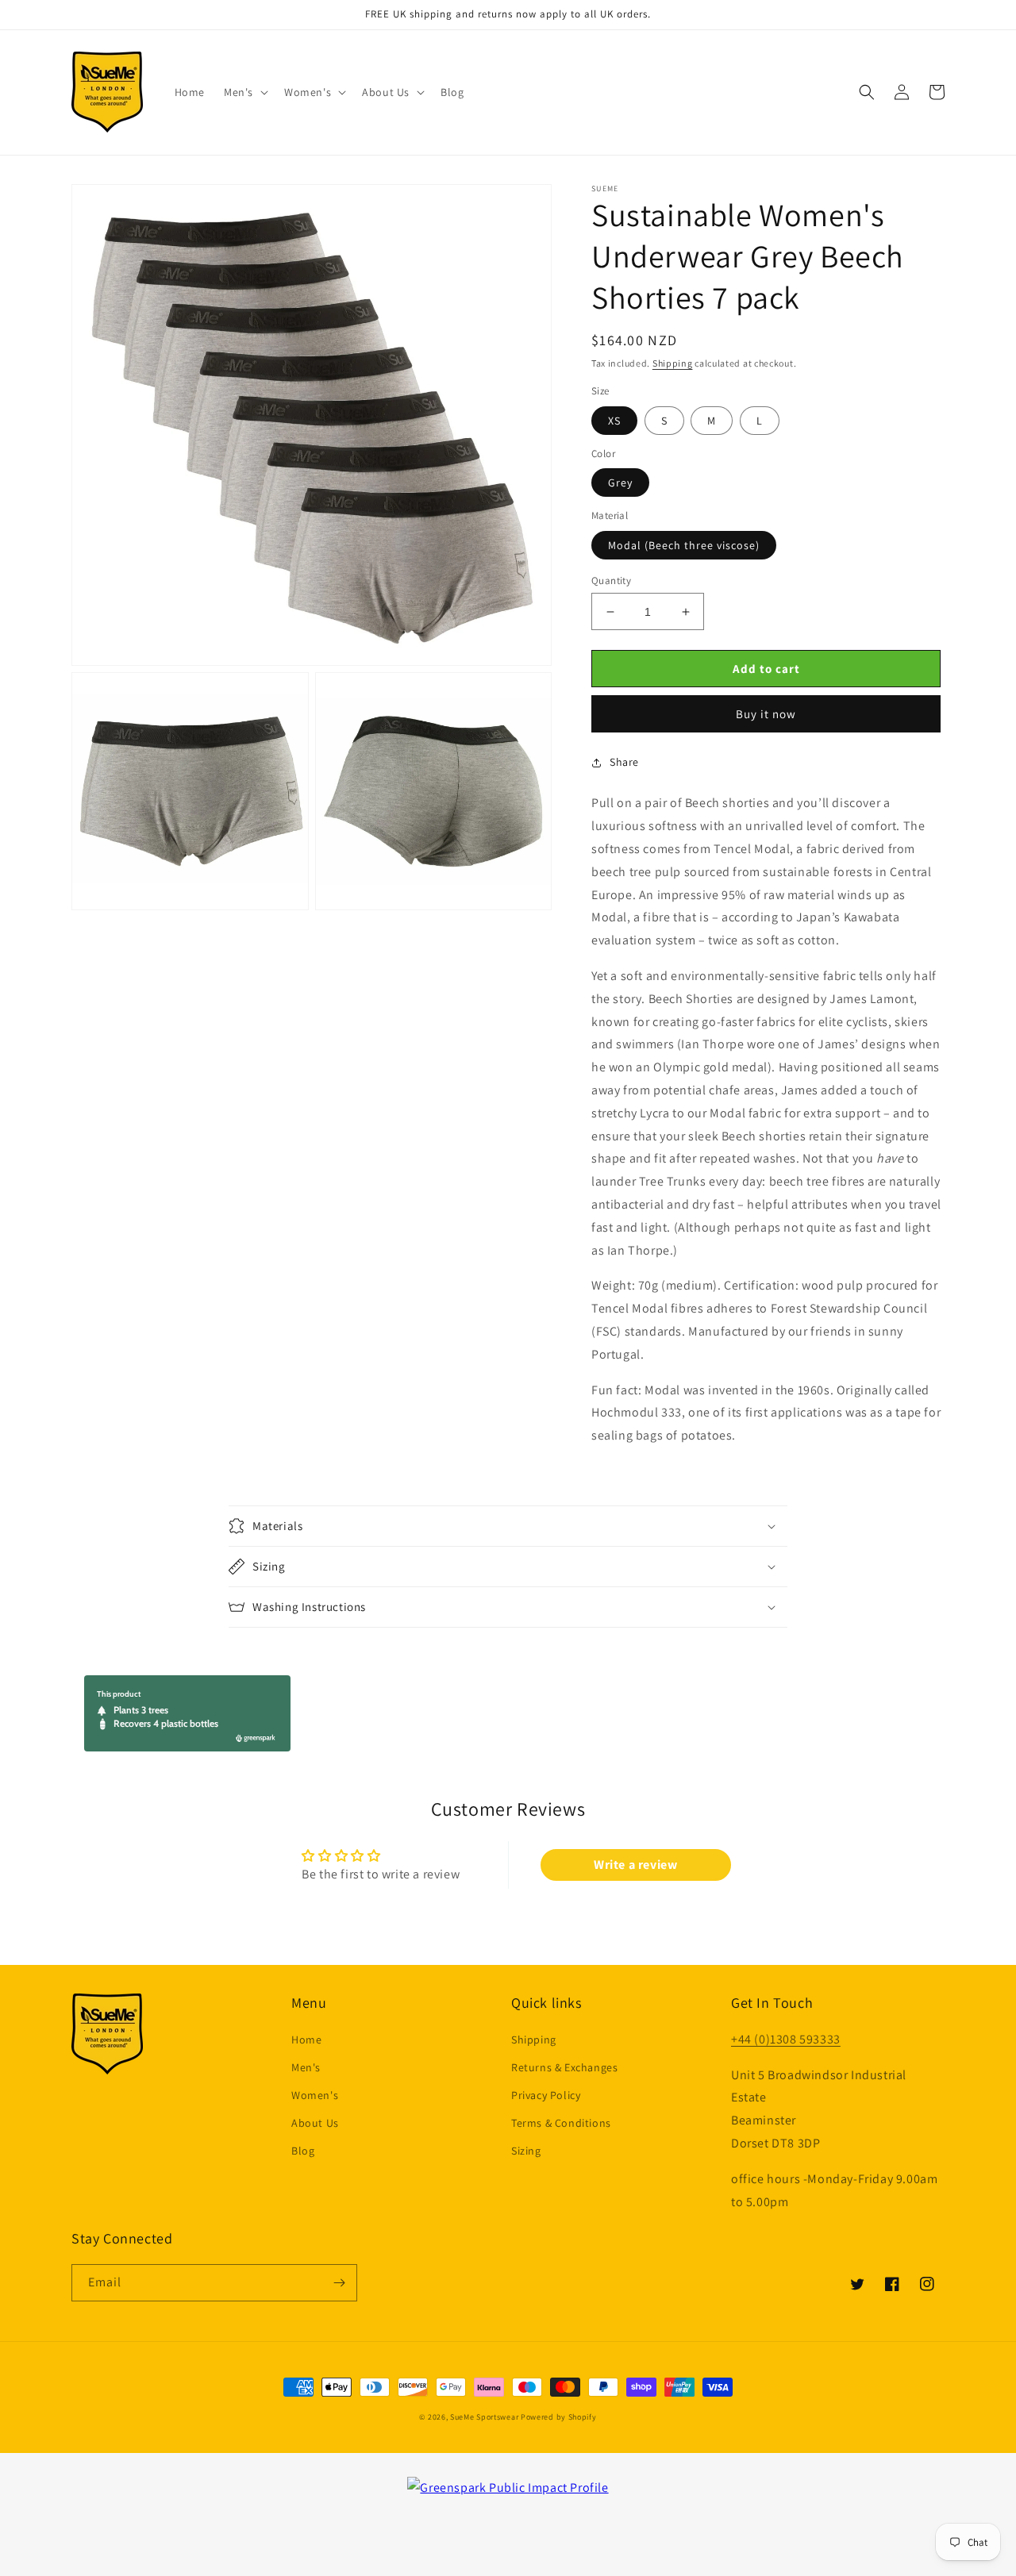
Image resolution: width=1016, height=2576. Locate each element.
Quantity (611, 581)
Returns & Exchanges (564, 2067)
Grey (620, 483)
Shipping (673, 363)
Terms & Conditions (561, 2123)
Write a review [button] (635, 1865)
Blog (303, 2151)
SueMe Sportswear (484, 2417)
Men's (306, 2067)
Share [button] (624, 762)
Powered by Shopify (559, 2417)
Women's (315, 2095)
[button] (244, 92)
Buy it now (766, 714)
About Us (315, 2123)
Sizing (526, 2151)
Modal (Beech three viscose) (684, 545)
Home (306, 2040)
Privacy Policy (546, 2095)
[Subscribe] (339, 2283)
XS (614, 421)
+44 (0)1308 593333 (786, 2039)
